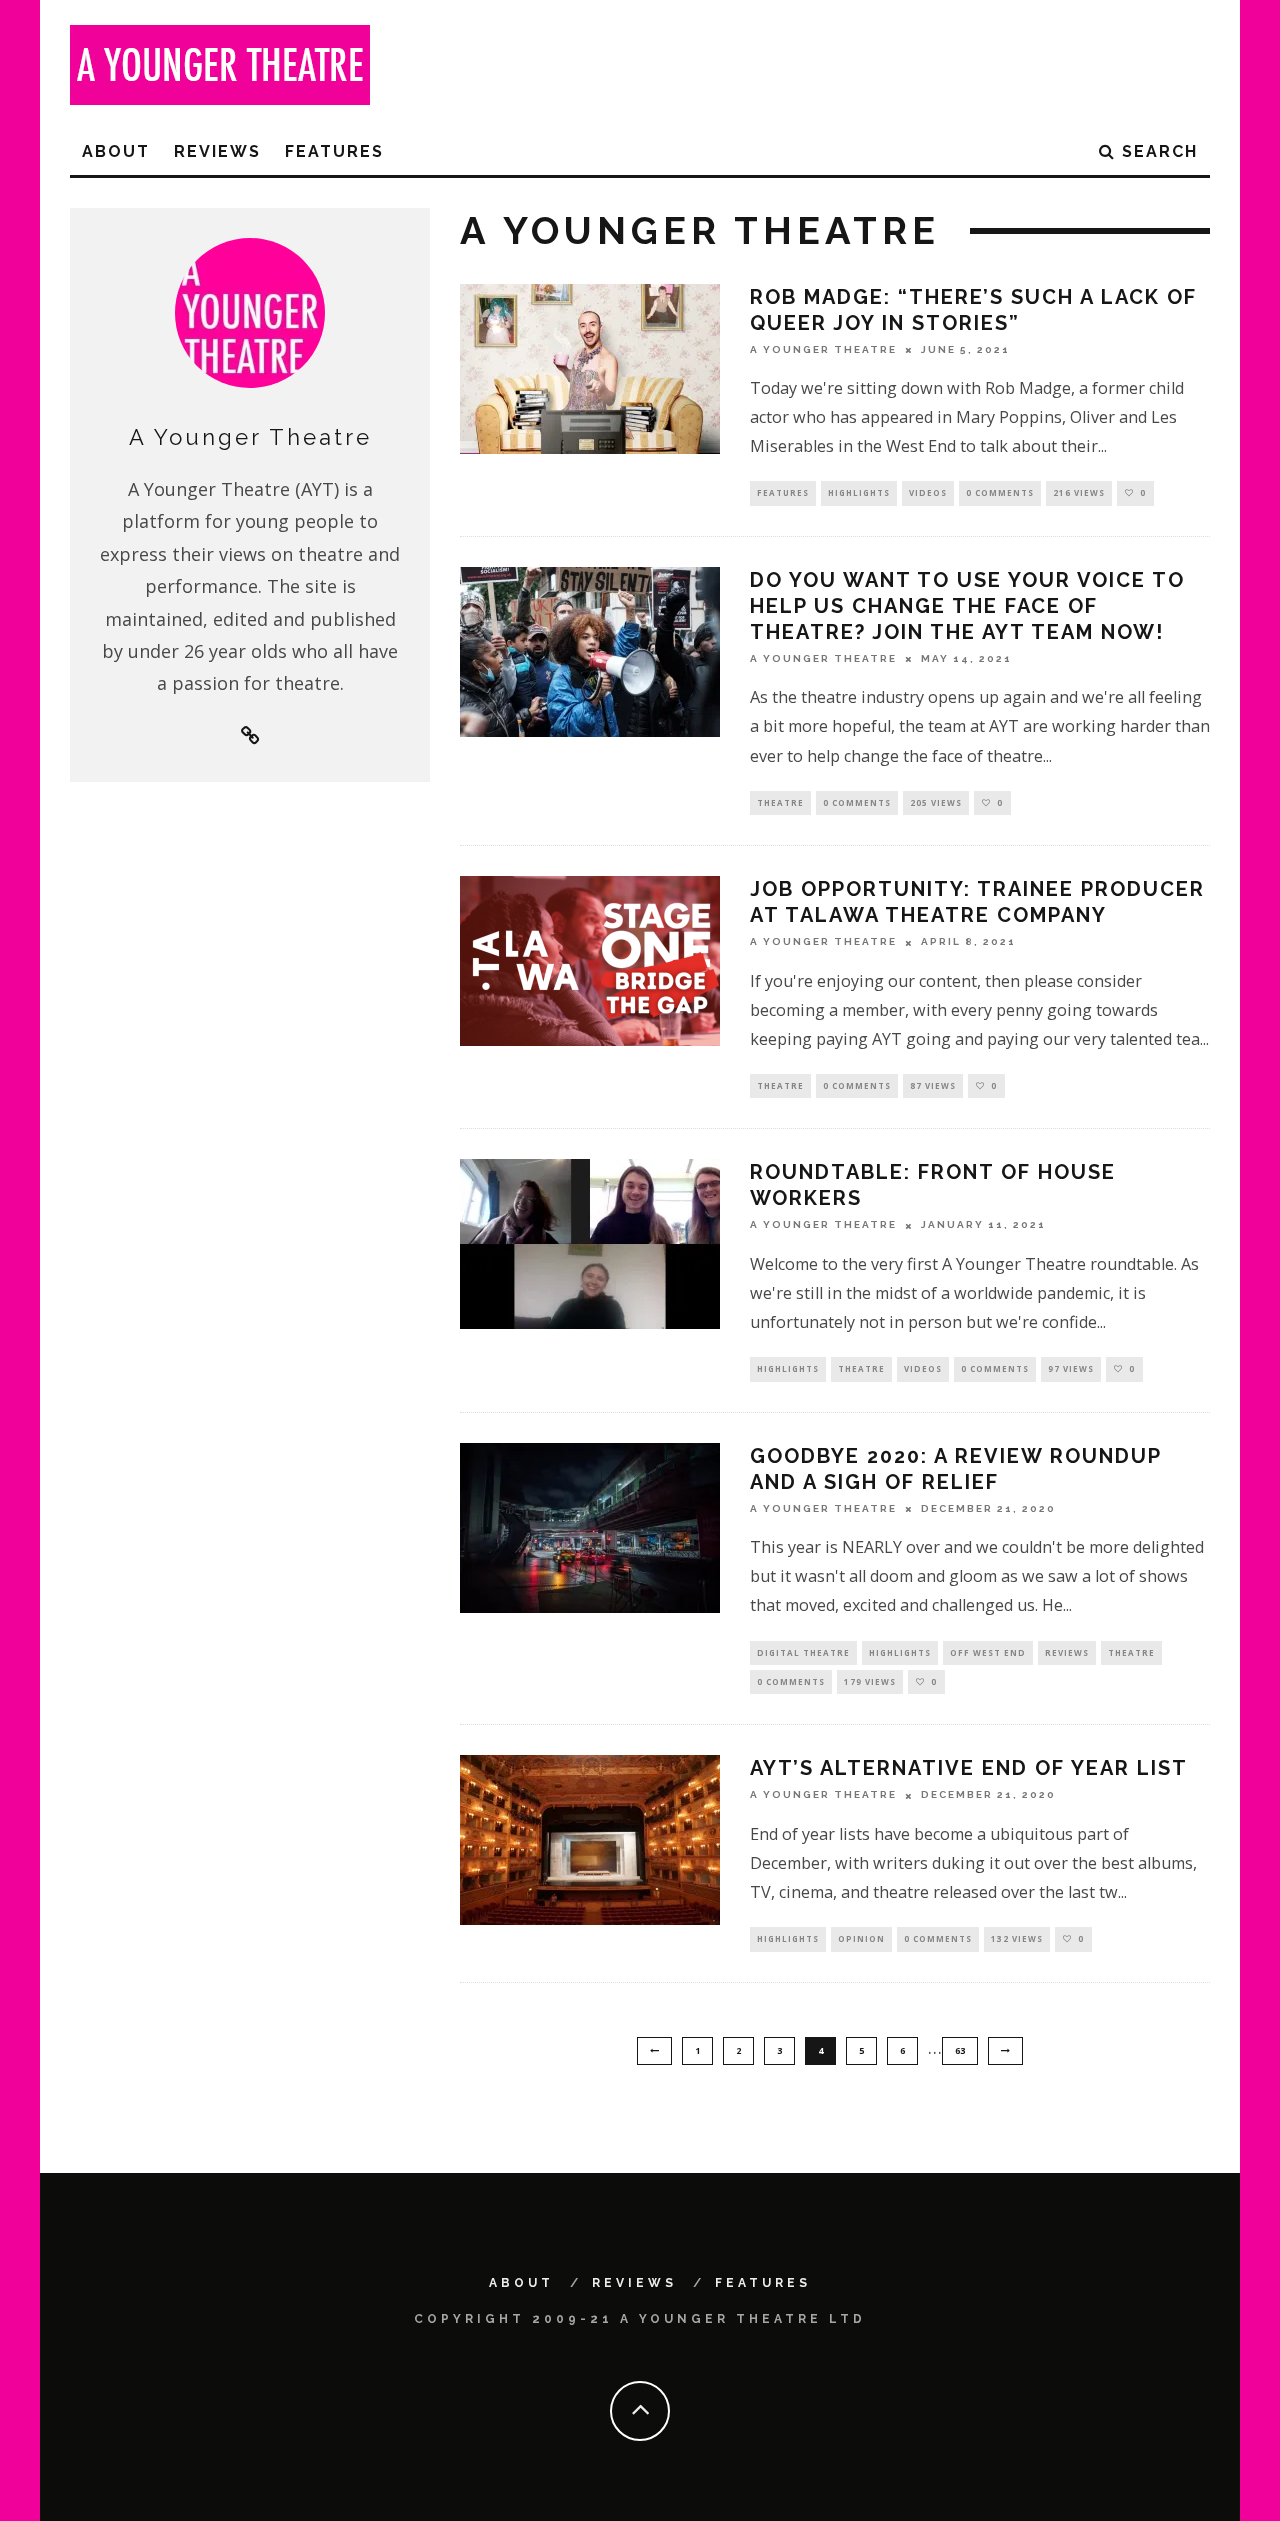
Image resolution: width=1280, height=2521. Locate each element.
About (116, 151)
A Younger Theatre (823, 349)
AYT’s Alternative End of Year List (969, 1768)
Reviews (217, 151)
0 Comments (1000, 492)
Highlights (859, 492)
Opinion (861, 1938)
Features (334, 151)
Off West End (988, 1652)
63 (960, 2050)
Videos (928, 492)
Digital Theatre (803, 1652)
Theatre (780, 802)
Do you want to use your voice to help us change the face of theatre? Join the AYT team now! (967, 606)
